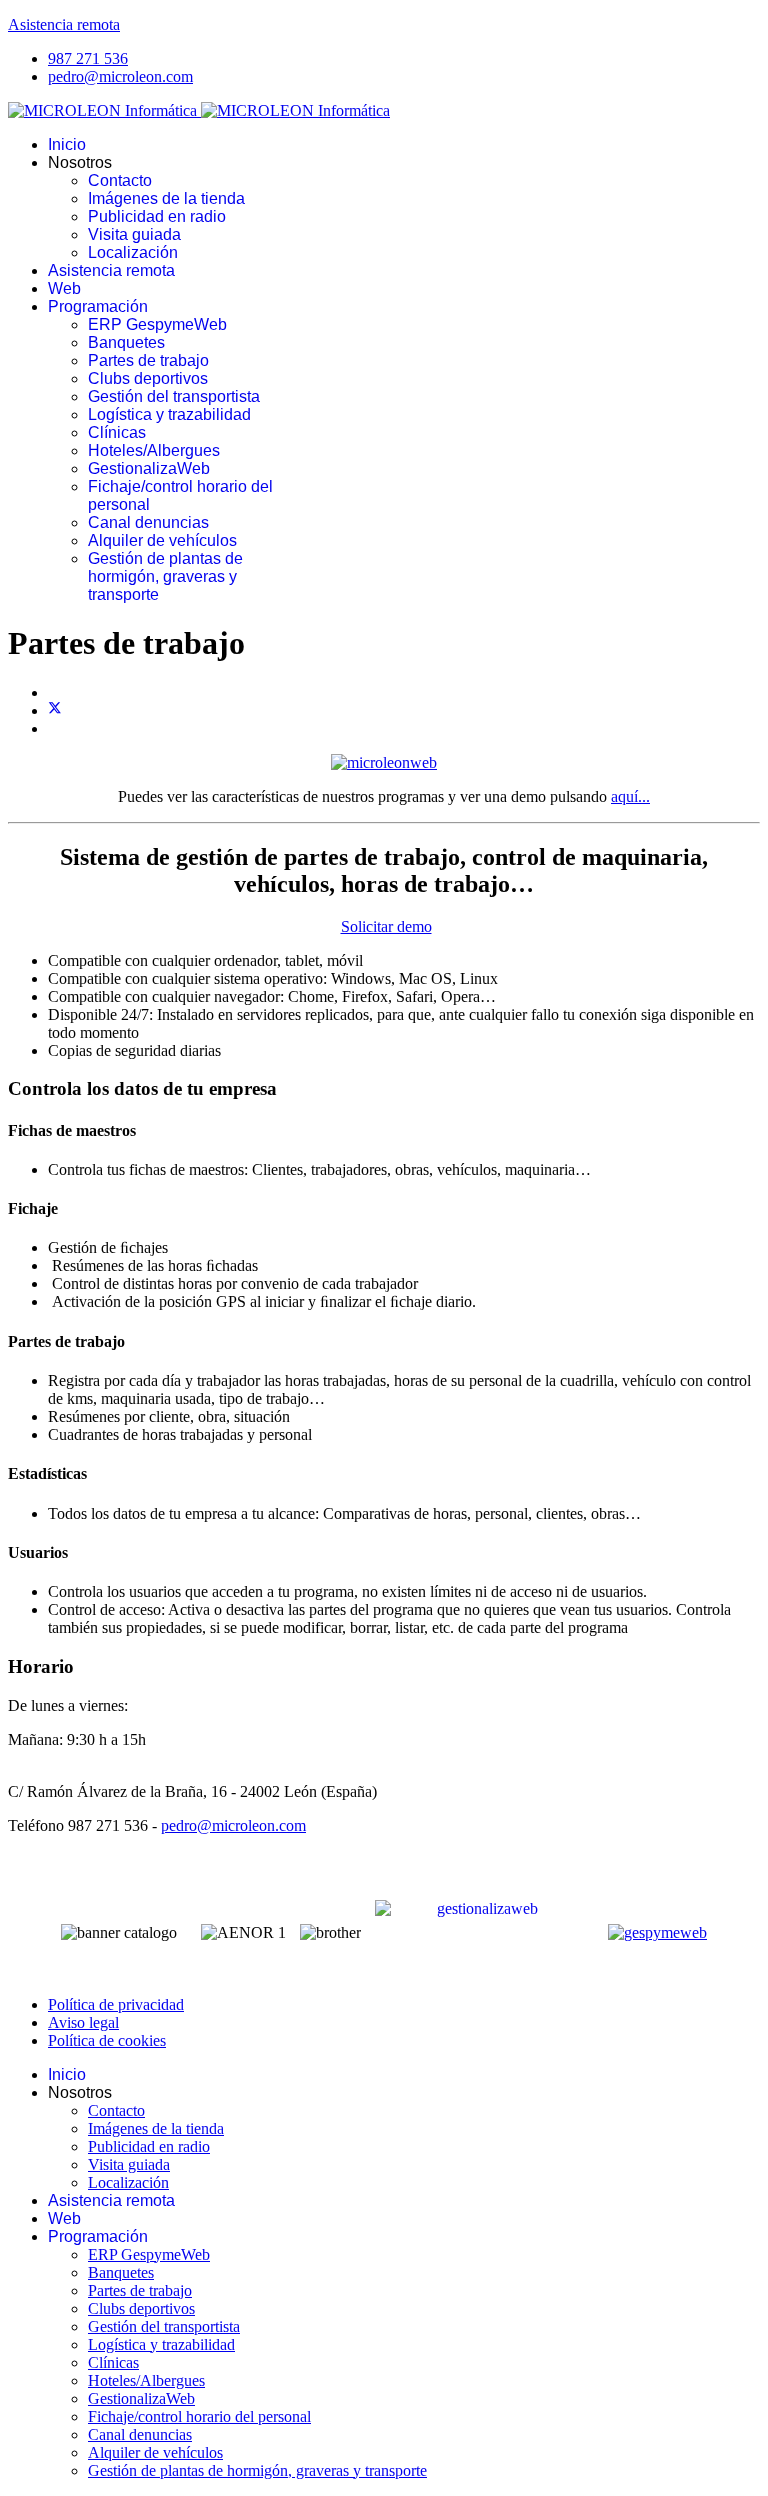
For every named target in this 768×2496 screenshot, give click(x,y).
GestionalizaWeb (149, 468)
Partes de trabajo (148, 360)
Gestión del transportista (174, 396)
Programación (98, 306)
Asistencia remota (64, 24)
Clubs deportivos (148, 378)
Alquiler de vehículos (162, 540)
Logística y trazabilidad (169, 414)
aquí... (630, 796)
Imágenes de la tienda (166, 198)
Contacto (120, 180)
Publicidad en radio (157, 216)
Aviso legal (83, 2022)
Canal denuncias (148, 522)
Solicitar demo (386, 926)
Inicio (67, 144)
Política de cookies (107, 2040)
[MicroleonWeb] (384, 762)
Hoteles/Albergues (154, 450)
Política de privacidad (116, 2004)
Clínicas (117, 432)
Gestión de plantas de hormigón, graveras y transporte (165, 576)
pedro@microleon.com (120, 76)
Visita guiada (134, 234)
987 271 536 (88, 58)
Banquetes (126, 342)
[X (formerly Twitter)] (55, 710)
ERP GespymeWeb (157, 324)
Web (64, 288)
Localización (133, 252)
